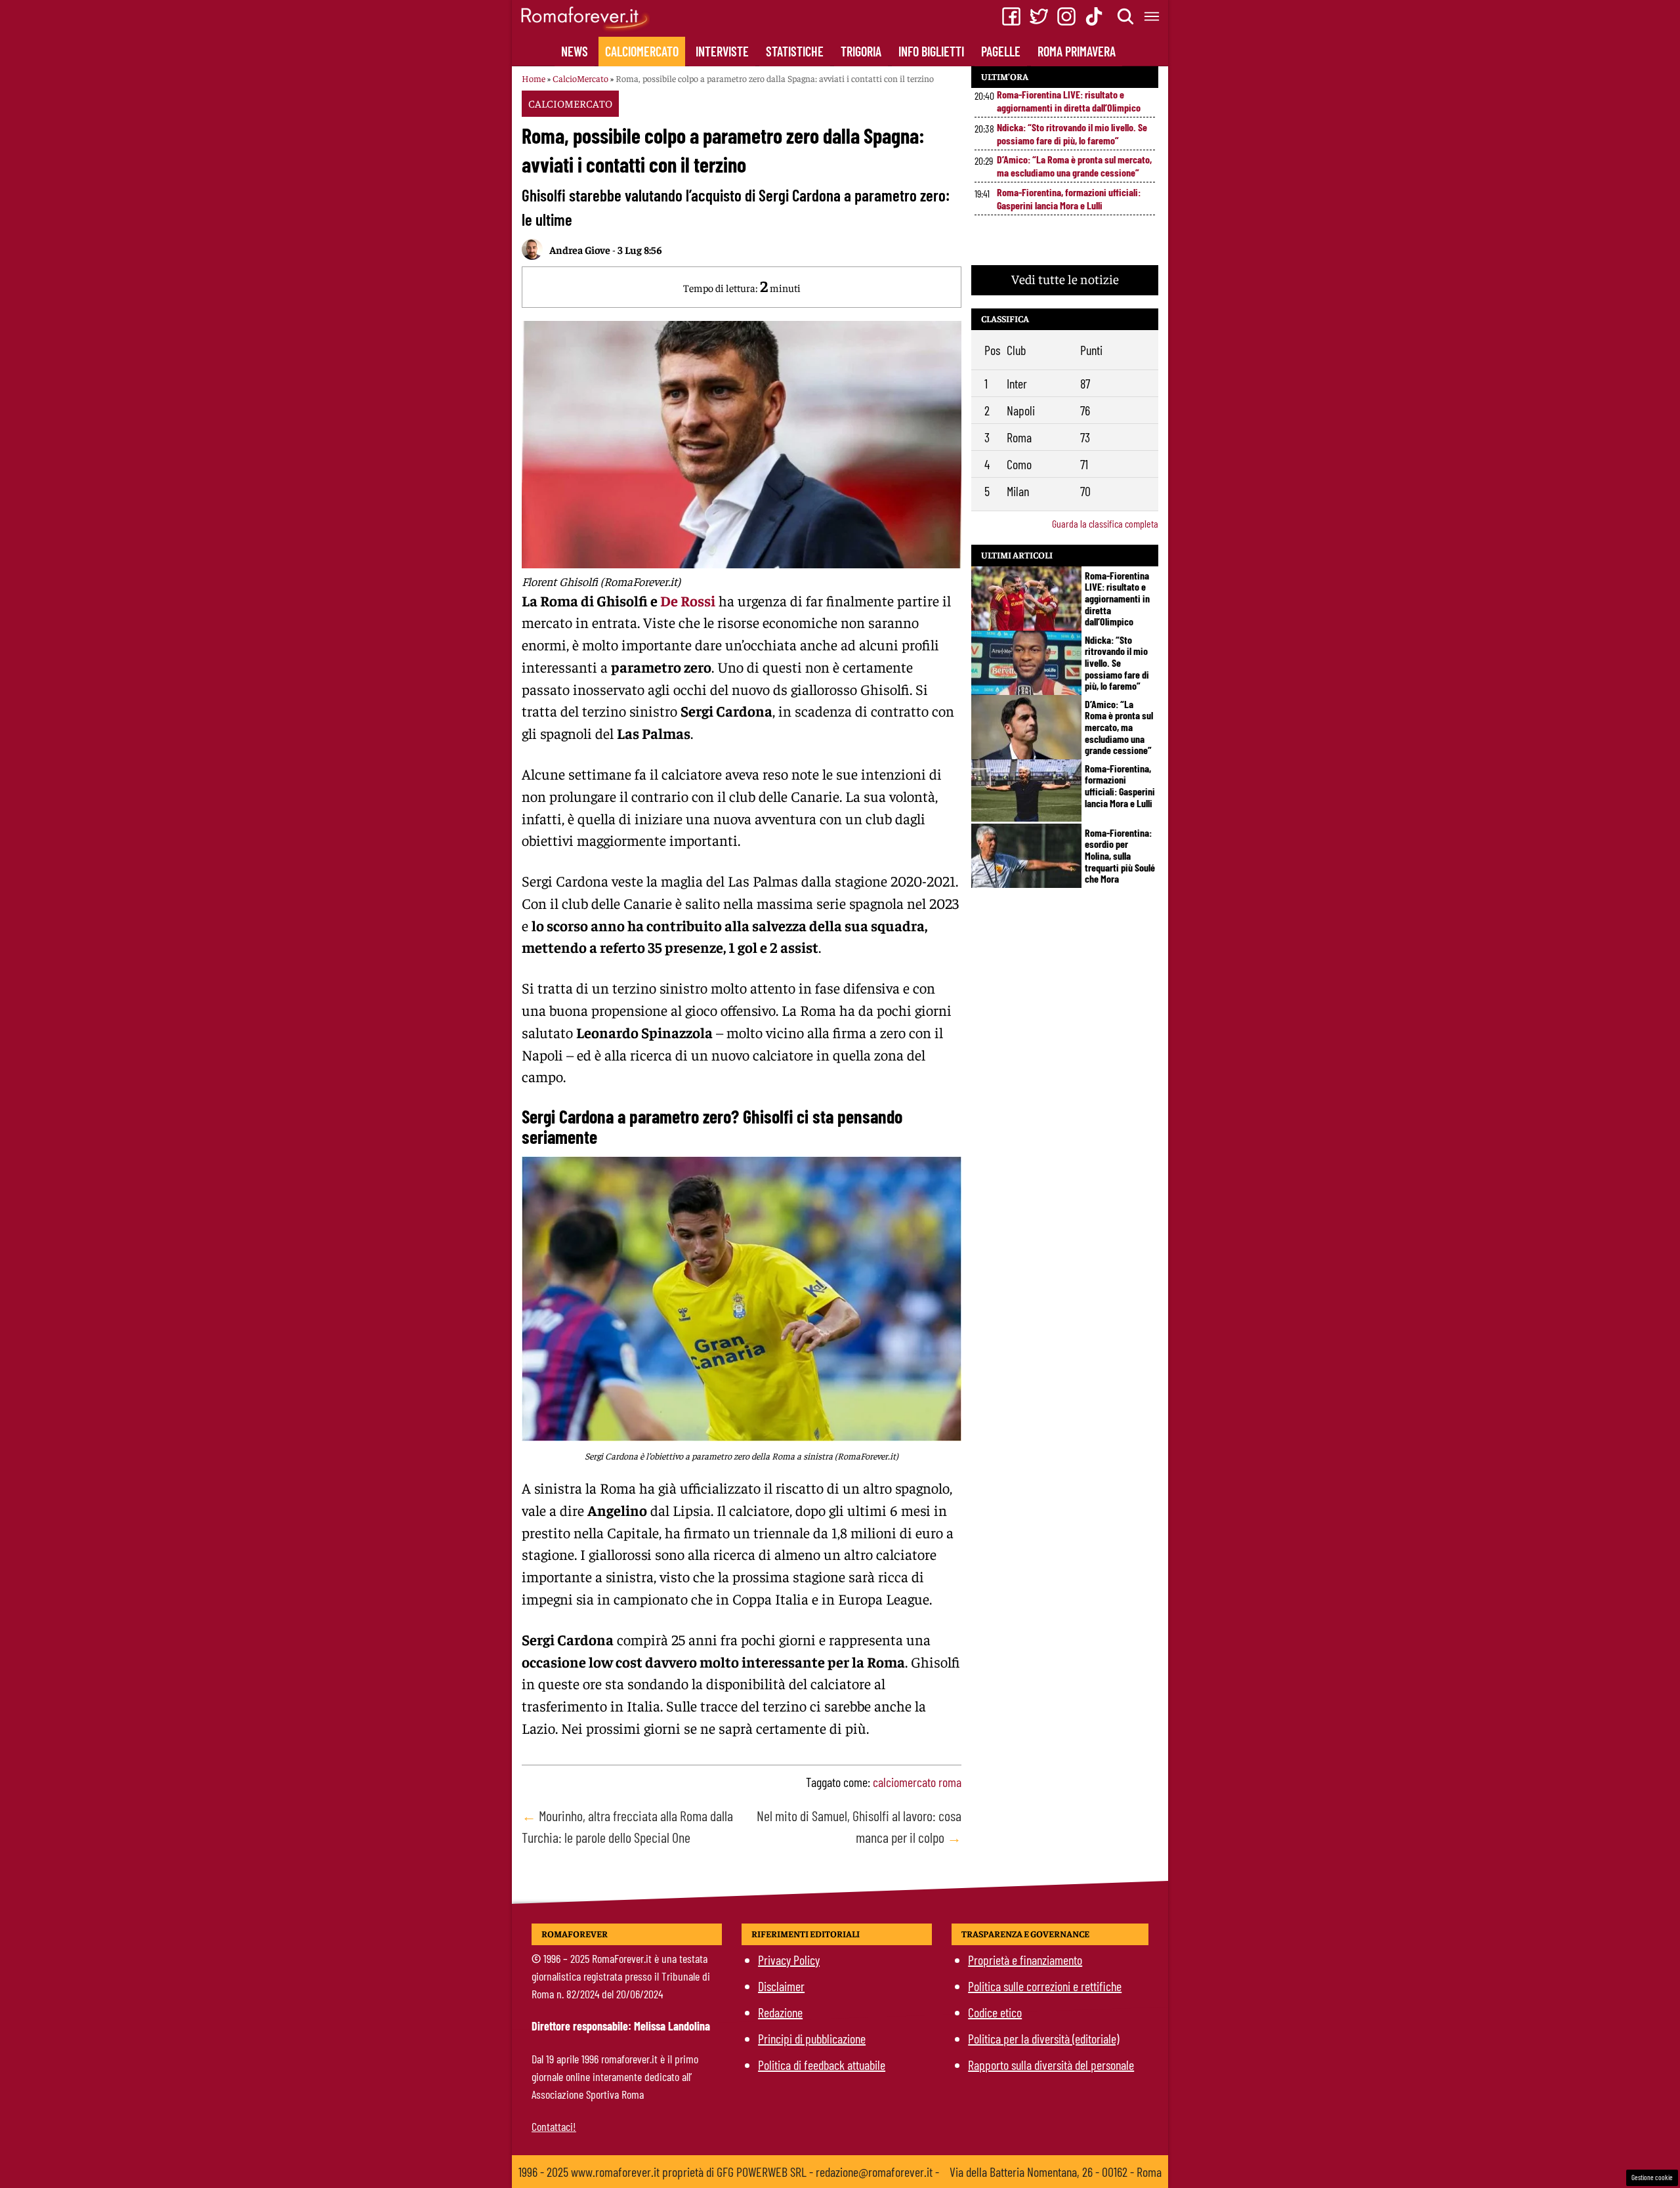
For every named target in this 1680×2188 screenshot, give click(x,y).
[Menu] (1152, 16)
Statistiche (795, 51)
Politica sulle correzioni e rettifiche (1045, 1986)
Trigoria (861, 51)
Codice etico (995, 2012)
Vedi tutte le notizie (1065, 279)
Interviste (722, 51)
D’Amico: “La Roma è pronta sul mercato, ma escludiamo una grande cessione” (1074, 166)
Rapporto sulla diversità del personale (1051, 2065)
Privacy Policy (789, 1960)
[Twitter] (1039, 16)
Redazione (780, 2012)
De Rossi (688, 600)
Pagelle (1001, 51)
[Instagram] (1066, 16)
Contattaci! (554, 2126)
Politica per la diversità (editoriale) (1043, 2038)
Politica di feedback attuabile (822, 2065)
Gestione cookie (1652, 2177)
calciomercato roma (917, 1782)
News (575, 51)
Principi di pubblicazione (812, 2038)
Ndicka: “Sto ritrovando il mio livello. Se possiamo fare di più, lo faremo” (1072, 134)
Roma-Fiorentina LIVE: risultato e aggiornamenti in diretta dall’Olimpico (1069, 101)
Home (534, 78)
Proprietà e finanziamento (1025, 1960)
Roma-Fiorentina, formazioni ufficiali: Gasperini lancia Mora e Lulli (1069, 199)
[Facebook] (1011, 16)
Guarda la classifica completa (1105, 523)
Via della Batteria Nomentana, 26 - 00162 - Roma (1056, 2172)
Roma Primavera (1077, 51)
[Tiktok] (1094, 16)
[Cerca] (1126, 16)
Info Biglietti (931, 51)
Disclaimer (781, 1986)
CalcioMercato (642, 51)
